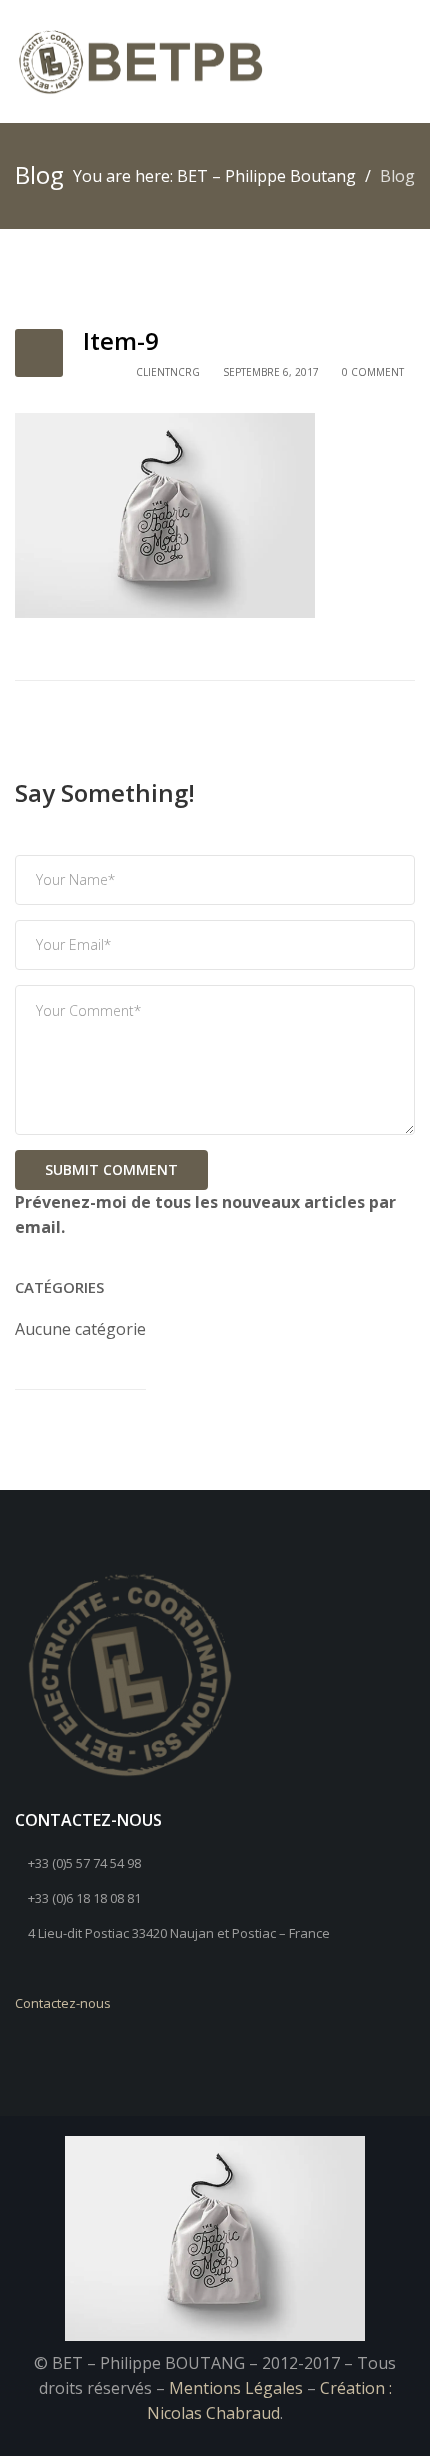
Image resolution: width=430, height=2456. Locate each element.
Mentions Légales (236, 2388)
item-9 (121, 340)
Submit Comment (111, 1169)
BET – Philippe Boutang (266, 176)
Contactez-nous (63, 2003)
